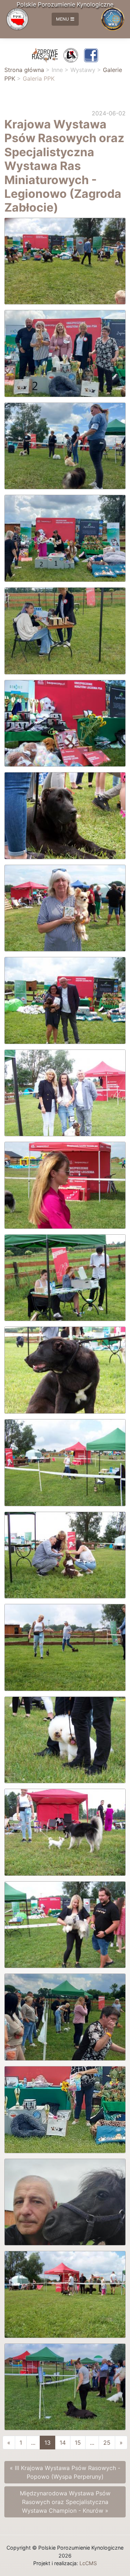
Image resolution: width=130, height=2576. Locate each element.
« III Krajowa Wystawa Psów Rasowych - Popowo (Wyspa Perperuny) (65, 2472)
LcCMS (88, 2563)
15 (78, 2443)
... (33, 2443)
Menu (62, 19)
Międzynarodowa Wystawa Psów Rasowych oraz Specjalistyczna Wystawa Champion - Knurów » (65, 2502)
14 (63, 2443)
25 (107, 2443)
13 (47, 2443)
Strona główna (24, 70)
